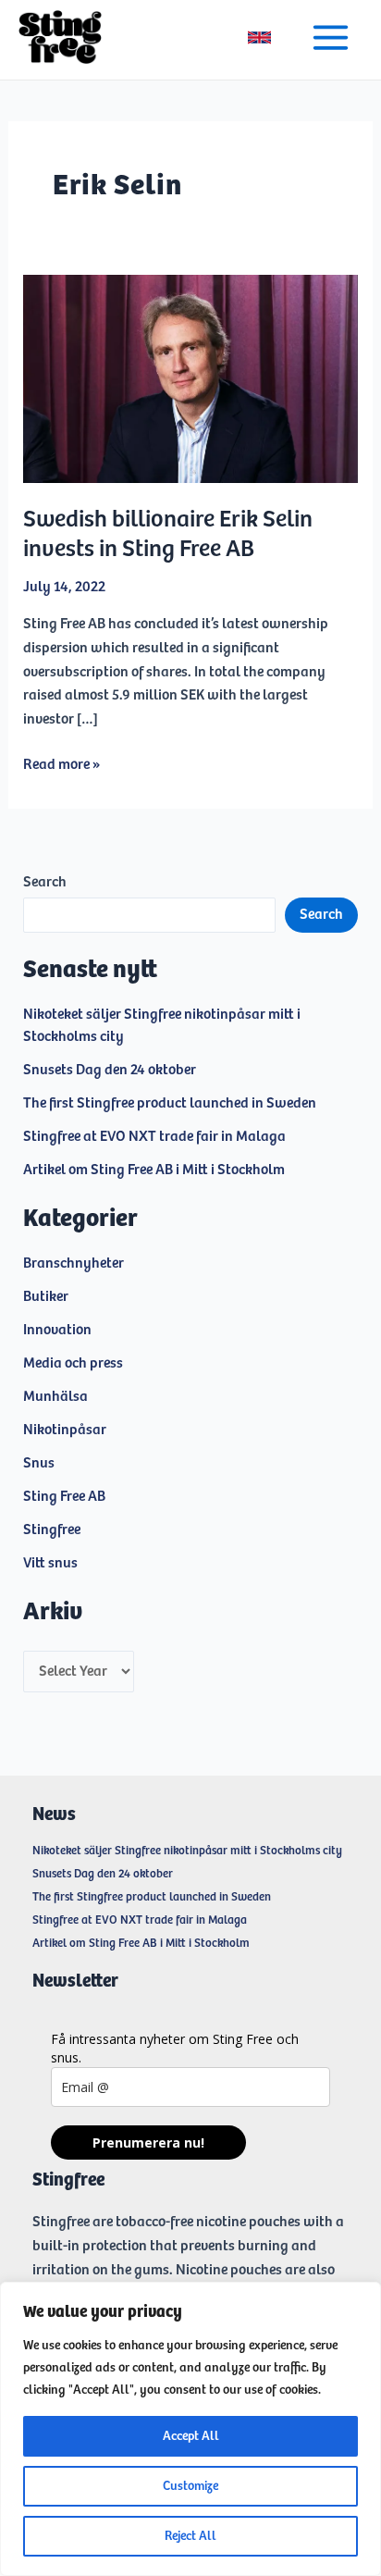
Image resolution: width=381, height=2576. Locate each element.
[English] (259, 37)
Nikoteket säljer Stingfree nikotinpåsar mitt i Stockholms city (187, 1851)
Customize (190, 2486)
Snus (39, 1463)
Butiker (46, 1297)
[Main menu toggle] (331, 37)
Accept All (191, 2436)
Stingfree (52, 1530)
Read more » (61, 767)
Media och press (73, 1363)
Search (45, 882)
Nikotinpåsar (65, 1430)
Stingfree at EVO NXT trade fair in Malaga (154, 1137)
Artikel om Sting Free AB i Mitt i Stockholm (154, 1170)
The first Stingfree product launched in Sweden (170, 1103)
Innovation (57, 1330)
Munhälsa (55, 1397)
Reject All (190, 2536)
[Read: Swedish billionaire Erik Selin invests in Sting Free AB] (191, 379)
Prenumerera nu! (148, 2143)
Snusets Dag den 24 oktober (110, 1070)
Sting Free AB (64, 1497)
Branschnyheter (74, 1263)
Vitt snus (50, 1563)
